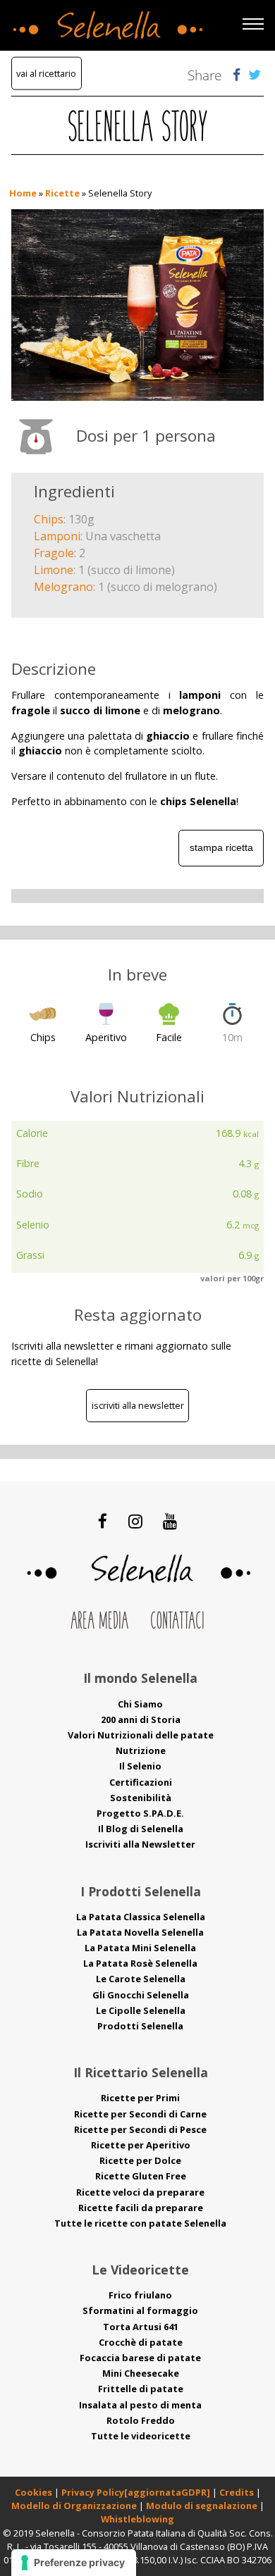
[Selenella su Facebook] (103, 1521)
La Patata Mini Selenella (140, 1948)
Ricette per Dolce (140, 2160)
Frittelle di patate (141, 2389)
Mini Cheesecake (141, 2373)
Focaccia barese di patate (140, 2358)
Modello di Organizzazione (75, 2506)
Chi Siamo (140, 1704)
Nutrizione (141, 1750)
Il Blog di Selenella (141, 1829)
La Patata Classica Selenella (141, 1917)
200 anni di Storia (141, 1719)
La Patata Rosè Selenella (140, 1963)
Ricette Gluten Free (141, 2176)
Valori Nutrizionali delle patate (141, 1735)
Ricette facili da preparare (141, 2208)
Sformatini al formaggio (140, 2310)
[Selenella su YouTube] (170, 1521)
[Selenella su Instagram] (135, 1521)
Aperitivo (106, 1037)
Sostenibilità (141, 1798)
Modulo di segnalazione (203, 2506)
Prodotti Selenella (140, 2026)
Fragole (54, 553)
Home (23, 193)
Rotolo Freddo (141, 2420)
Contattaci (177, 1622)
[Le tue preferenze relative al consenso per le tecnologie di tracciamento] (74, 2563)
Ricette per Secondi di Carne (140, 2114)
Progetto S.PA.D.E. (140, 1813)
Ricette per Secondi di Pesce (140, 2129)
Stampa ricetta (221, 847)
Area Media (99, 1622)
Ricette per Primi (140, 2098)
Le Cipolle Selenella (141, 2010)
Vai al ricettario (46, 73)
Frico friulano (140, 2295)
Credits (238, 2492)
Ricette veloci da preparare (140, 2192)
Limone (54, 570)
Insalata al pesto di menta (140, 2405)
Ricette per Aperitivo (141, 2145)
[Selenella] (105, 22)
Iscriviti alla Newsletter (138, 1405)
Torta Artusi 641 (141, 2327)
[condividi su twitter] (255, 74)
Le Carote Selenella (141, 1979)
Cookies (33, 2492)
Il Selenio (140, 1766)
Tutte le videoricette (141, 2436)
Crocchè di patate (141, 2342)
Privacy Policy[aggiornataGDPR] (136, 2492)
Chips (49, 519)
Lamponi (57, 536)
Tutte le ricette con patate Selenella (140, 2223)
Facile (169, 1037)
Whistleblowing (137, 2519)
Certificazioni (141, 1782)
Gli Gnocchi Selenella (141, 1995)
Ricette (62, 193)
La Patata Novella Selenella (140, 1932)
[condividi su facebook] (237, 74)
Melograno (63, 587)
